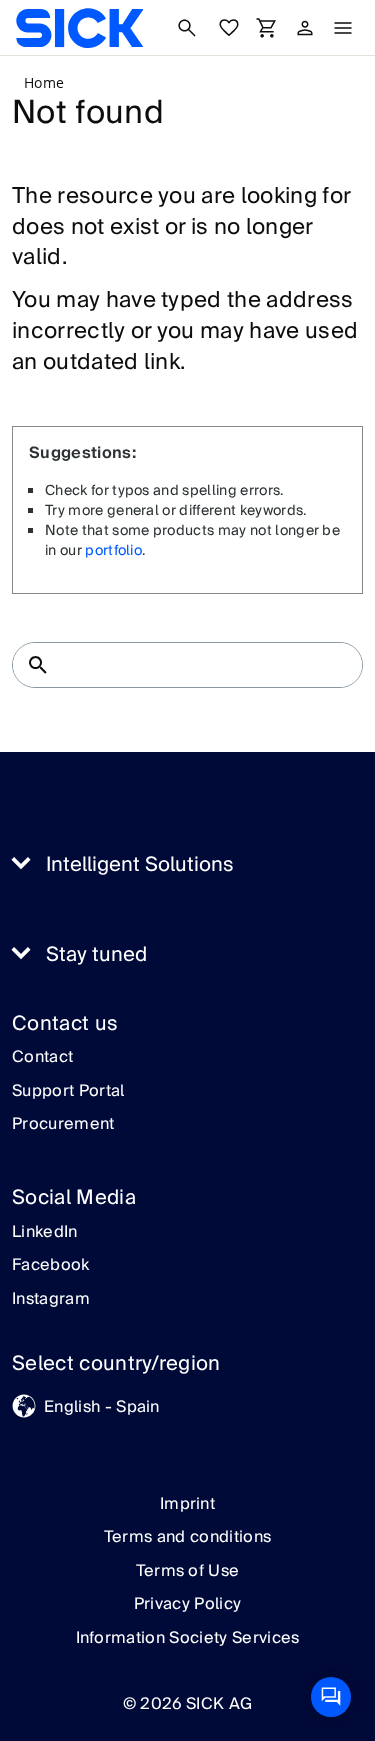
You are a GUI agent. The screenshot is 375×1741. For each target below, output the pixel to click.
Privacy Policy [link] (187, 1604)
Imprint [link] (187, 1504)
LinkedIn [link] (45, 1233)
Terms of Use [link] (188, 1571)
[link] (79, 28)
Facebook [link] (51, 1266)
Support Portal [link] (68, 1092)
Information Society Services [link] (188, 1638)
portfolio (113, 551)
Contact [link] (42, 1058)
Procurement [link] (63, 1125)
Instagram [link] (51, 1300)
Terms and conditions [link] (187, 1537)
